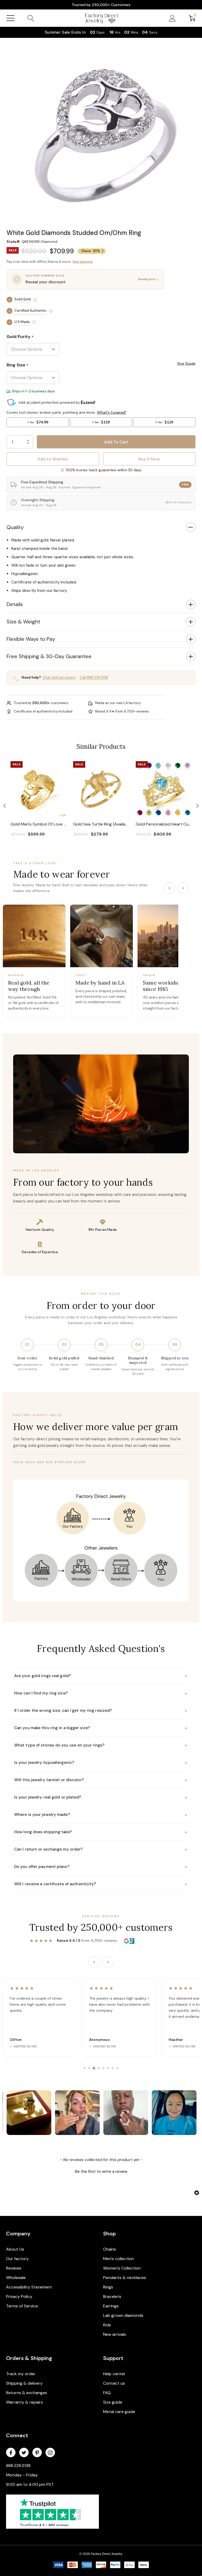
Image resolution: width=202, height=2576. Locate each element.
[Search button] (31, 18)
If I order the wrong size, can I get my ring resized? (101, 1710)
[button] (4, 806)
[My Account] (172, 18)
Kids (107, 2325)
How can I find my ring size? (101, 1693)
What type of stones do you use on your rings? (101, 1745)
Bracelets (112, 2296)
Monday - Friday (22, 2475)
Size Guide (186, 363)
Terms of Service (22, 2306)
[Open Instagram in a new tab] (50, 2453)
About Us (15, 2249)
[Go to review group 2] (89, 2068)
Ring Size (17, 365)
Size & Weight (23, 622)
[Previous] (169, 888)
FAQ (107, 2393)
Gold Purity (20, 337)
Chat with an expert (59, 677)
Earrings (111, 2306)
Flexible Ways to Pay (31, 639)
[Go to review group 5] (103, 2068)
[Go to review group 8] (118, 2068)
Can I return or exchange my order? (101, 1849)
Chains (110, 2249)
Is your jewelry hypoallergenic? (101, 1763)
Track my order (21, 2374)
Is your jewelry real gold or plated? (101, 1797)
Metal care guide (119, 2412)
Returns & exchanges (27, 2393)
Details (15, 604)
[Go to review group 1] (84, 2068)
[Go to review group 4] (99, 2068)
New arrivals (115, 2334)
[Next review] (108, 1962)
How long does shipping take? (101, 1832)
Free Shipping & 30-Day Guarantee (49, 656)
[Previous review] (94, 1962)
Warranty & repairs (24, 2402)
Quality (15, 527)
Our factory (17, 2259)
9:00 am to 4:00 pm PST (30, 2484)
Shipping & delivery (24, 2383)
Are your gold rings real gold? (101, 1676)
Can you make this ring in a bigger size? (101, 1728)
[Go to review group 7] (113, 2068)
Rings (108, 2287)
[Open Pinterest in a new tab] (37, 2453)
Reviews (14, 2268)
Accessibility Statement (29, 2287)
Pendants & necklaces (125, 2278)
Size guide (113, 2402)
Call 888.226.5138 (94, 677)
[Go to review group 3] (94, 2068)
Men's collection (118, 2259)
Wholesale (16, 2278)
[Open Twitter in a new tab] (24, 2453)
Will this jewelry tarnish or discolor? (101, 1780)
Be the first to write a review (101, 2172)
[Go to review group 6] (108, 2068)
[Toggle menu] (11, 18)
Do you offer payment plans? (101, 1867)
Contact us (114, 2383)
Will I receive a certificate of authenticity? (101, 1884)
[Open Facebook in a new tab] (11, 2453)
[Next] (183, 888)
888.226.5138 (18, 2465)
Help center (114, 2374)
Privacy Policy (19, 2296)
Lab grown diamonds (123, 2315)
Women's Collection (122, 2268)
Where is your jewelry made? (101, 1815)
